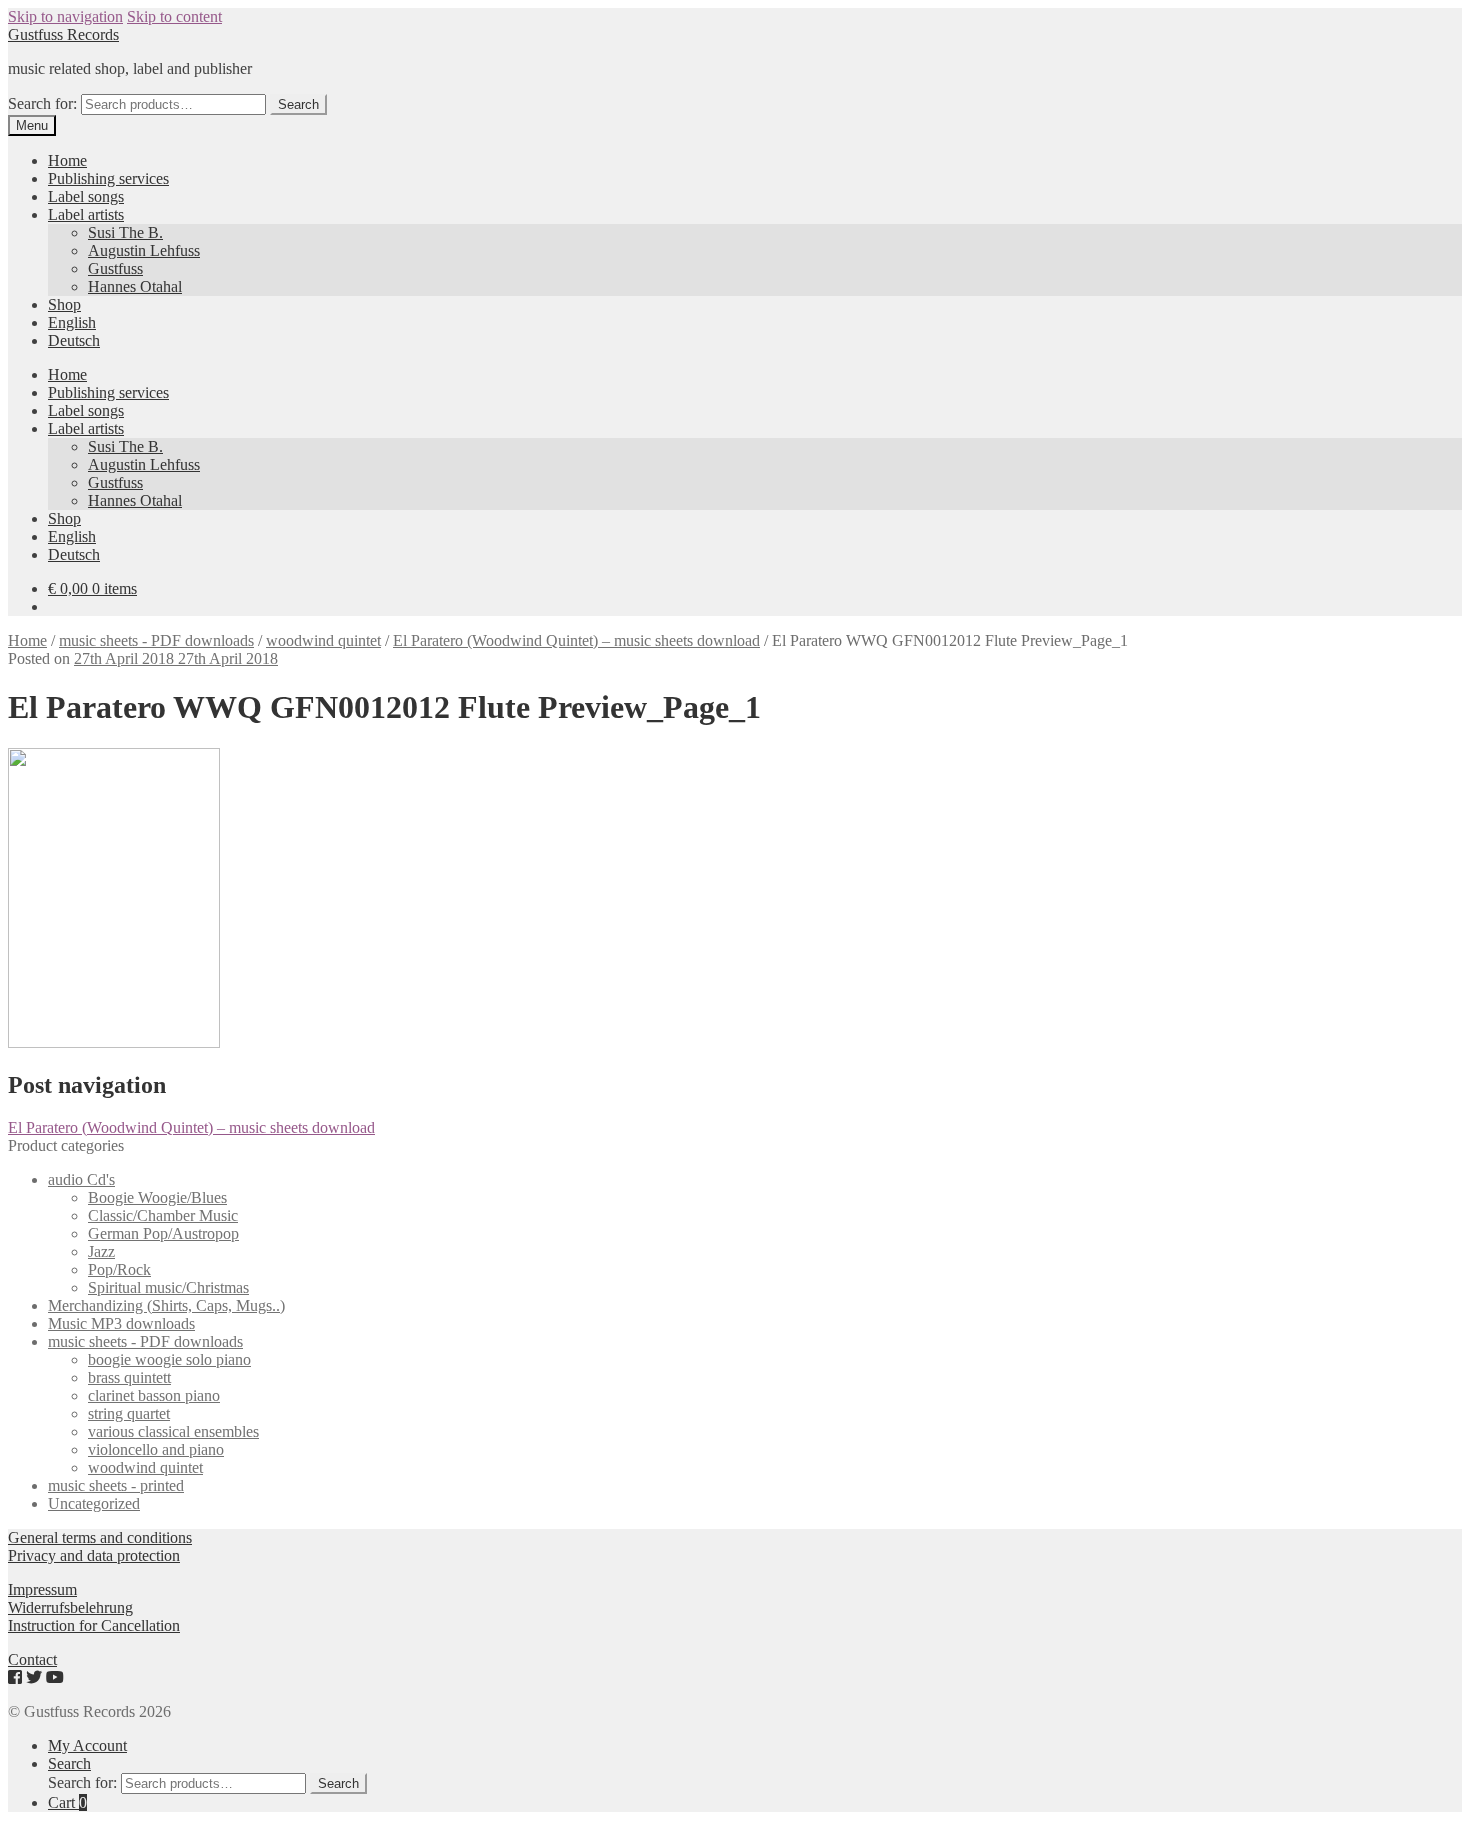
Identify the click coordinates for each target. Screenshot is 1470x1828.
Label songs (86, 196)
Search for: (42, 103)
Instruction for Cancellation (94, 1625)
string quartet (129, 1413)
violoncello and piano (156, 1449)
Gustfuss (115, 268)
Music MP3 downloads (121, 1323)
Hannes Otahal (135, 286)
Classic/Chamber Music (163, 1215)
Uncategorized (94, 1503)
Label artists (86, 214)
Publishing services (108, 178)
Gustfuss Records (63, 34)
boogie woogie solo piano (169, 1359)
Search (298, 104)
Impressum (42, 1589)
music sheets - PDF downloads (156, 640)
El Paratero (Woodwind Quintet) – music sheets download (576, 640)
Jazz (101, 1251)
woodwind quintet (323, 640)
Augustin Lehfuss (144, 250)
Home (67, 160)
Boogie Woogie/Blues (157, 1197)
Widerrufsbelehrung (70, 1607)
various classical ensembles (173, 1431)
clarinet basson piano (154, 1395)
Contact (32, 1659)
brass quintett (129, 1377)
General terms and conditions (100, 1537)
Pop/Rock (119, 1269)
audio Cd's (81, 1179)
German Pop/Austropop (163, 1233)
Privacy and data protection (94, 1555)
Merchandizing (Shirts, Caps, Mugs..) (166, 1305)
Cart (67, 1802)
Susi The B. (125, 232)
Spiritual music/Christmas (168, 1287)
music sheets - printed (116, 1485)
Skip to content (174, 16)
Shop (64, 304)
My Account (87, 1745)
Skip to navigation (65, 16)
